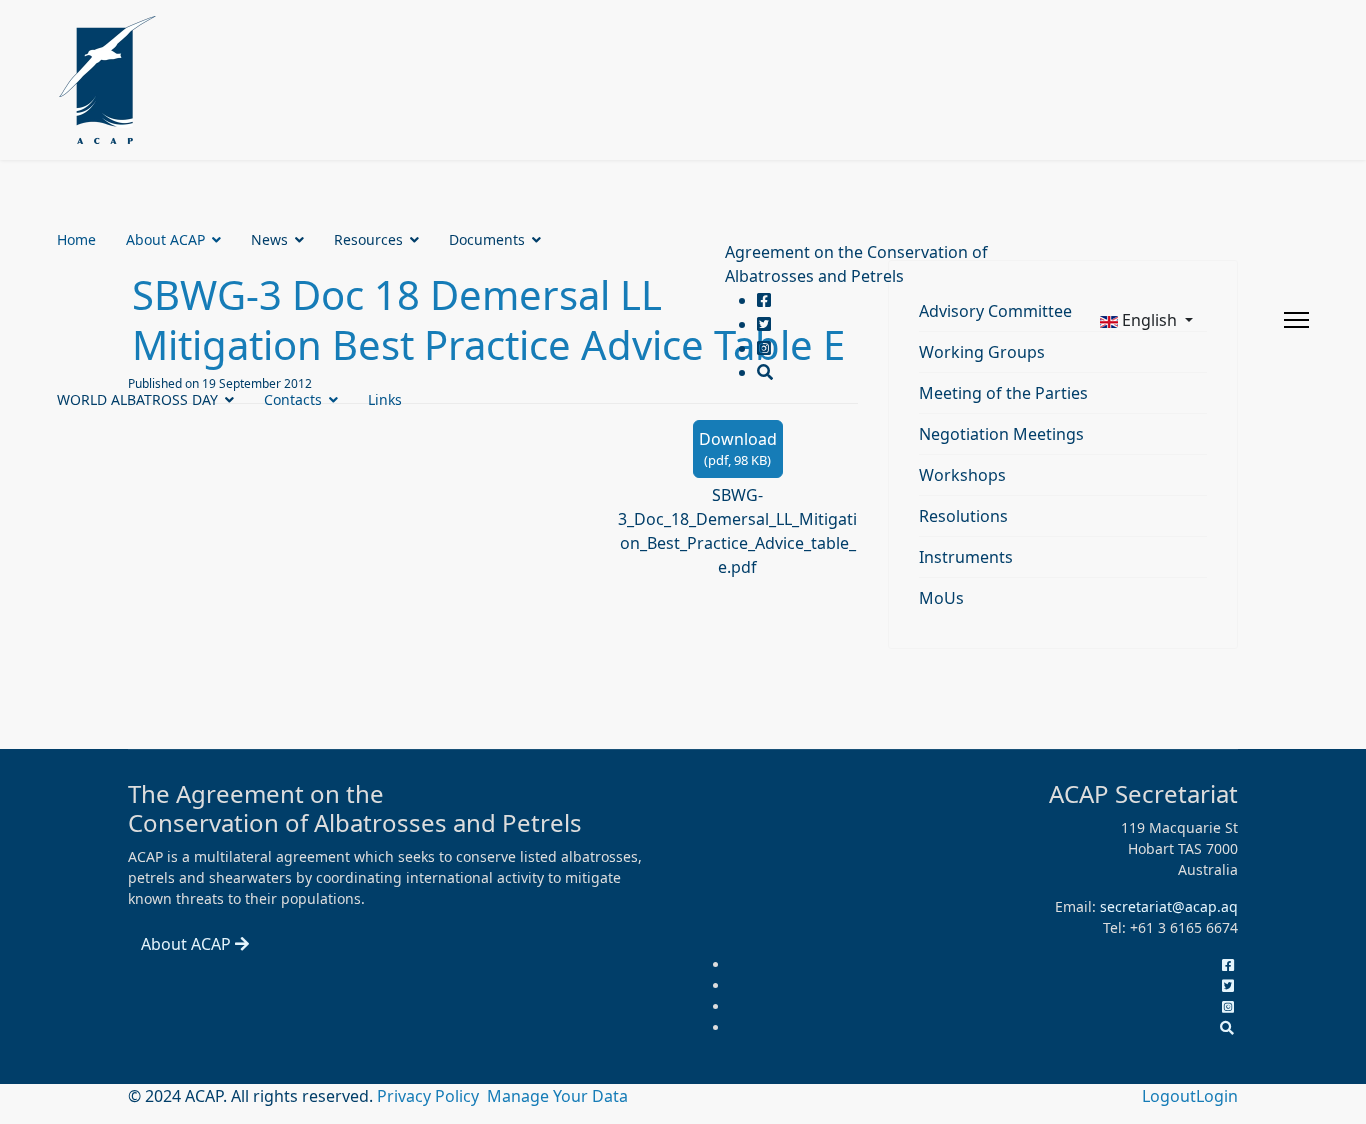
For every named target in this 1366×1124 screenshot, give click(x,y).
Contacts (293, 399)
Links (385, 399)
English (1149, 320)
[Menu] (1296, 320)
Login (1217, 1096)
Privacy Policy (430, 1096)
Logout (1169, 1096)
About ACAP (165, 239)
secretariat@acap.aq (1169, 906)
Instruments (966, 557)
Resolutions (963, 516)
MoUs (941, 598)
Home (76, 239)
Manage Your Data (557, 1096)
